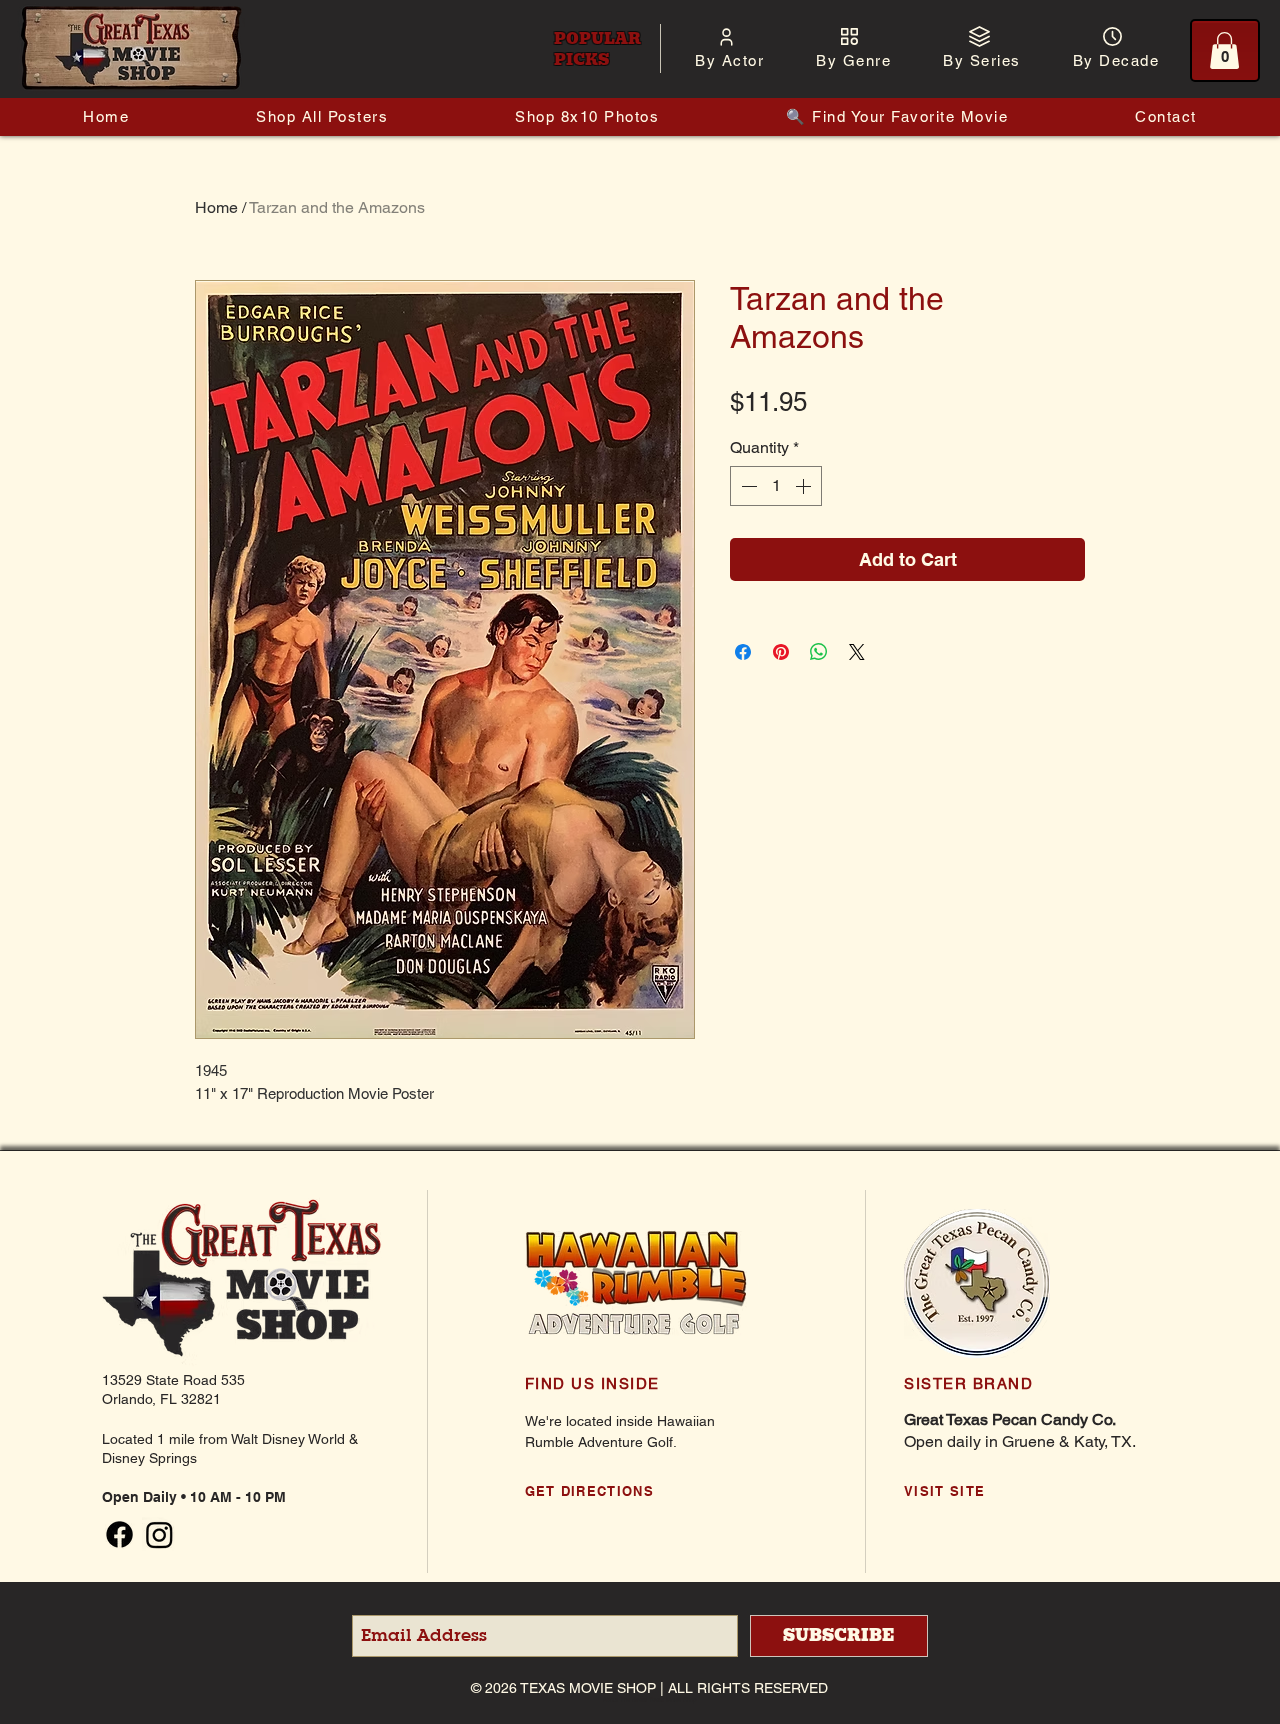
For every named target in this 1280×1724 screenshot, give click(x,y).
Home (216, 207)
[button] (729, 60)
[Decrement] (747, 486)
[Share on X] (857, 652)
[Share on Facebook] (743, 652)
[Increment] (805, 486)
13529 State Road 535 (173, 1380)
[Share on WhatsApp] (819, 652)
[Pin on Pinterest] (781, 652)
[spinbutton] (776, 486)
